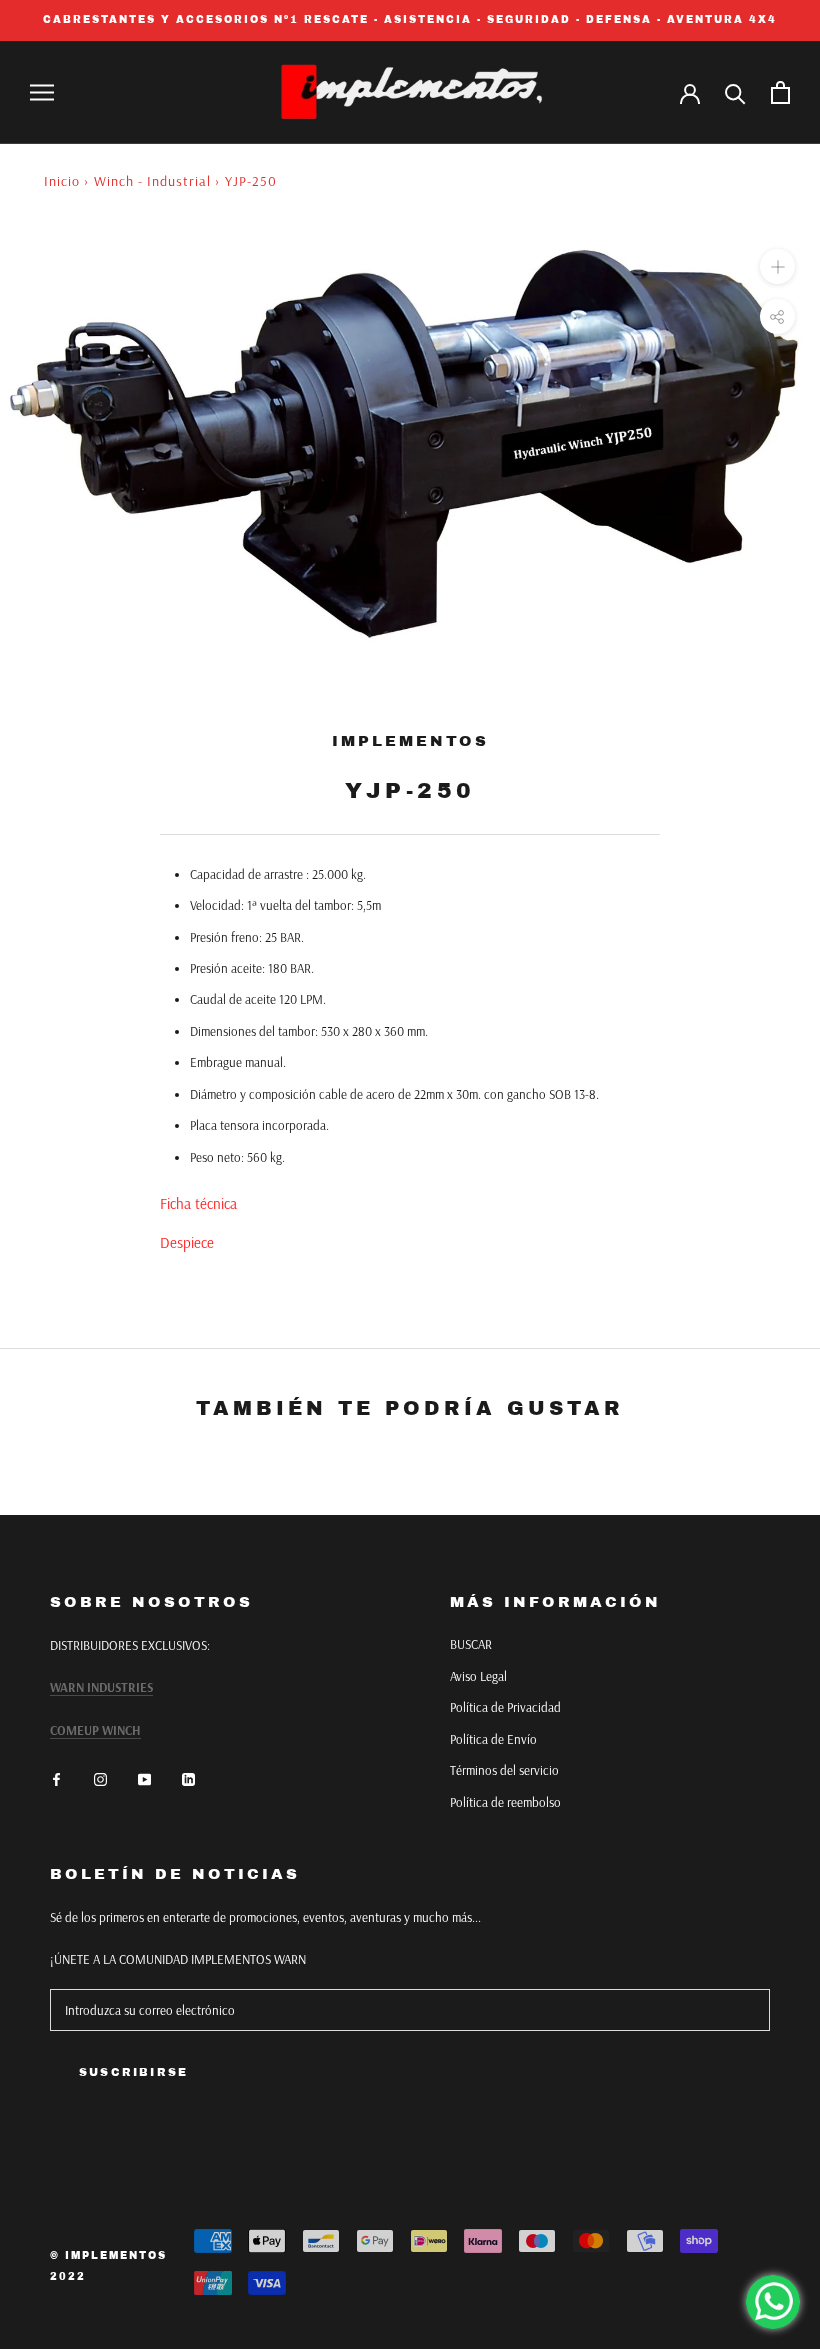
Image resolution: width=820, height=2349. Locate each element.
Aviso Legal (478, 1676)
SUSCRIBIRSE (133, 2072)
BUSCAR (471, 1644)
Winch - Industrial (152, 181)
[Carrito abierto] (780, 92)
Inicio (62, 181)
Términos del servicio (504, 1770)
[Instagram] (100, 1778)
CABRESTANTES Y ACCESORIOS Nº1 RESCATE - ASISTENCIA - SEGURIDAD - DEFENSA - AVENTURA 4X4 (410, 19)
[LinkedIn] (188, 1778)
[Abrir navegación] (42, 92)
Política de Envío (493, 1739)
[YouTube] (144, 1778)
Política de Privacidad (505, 1707)
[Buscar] (735, 92)
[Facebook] (56, 1778)
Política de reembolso (505, 1802)
